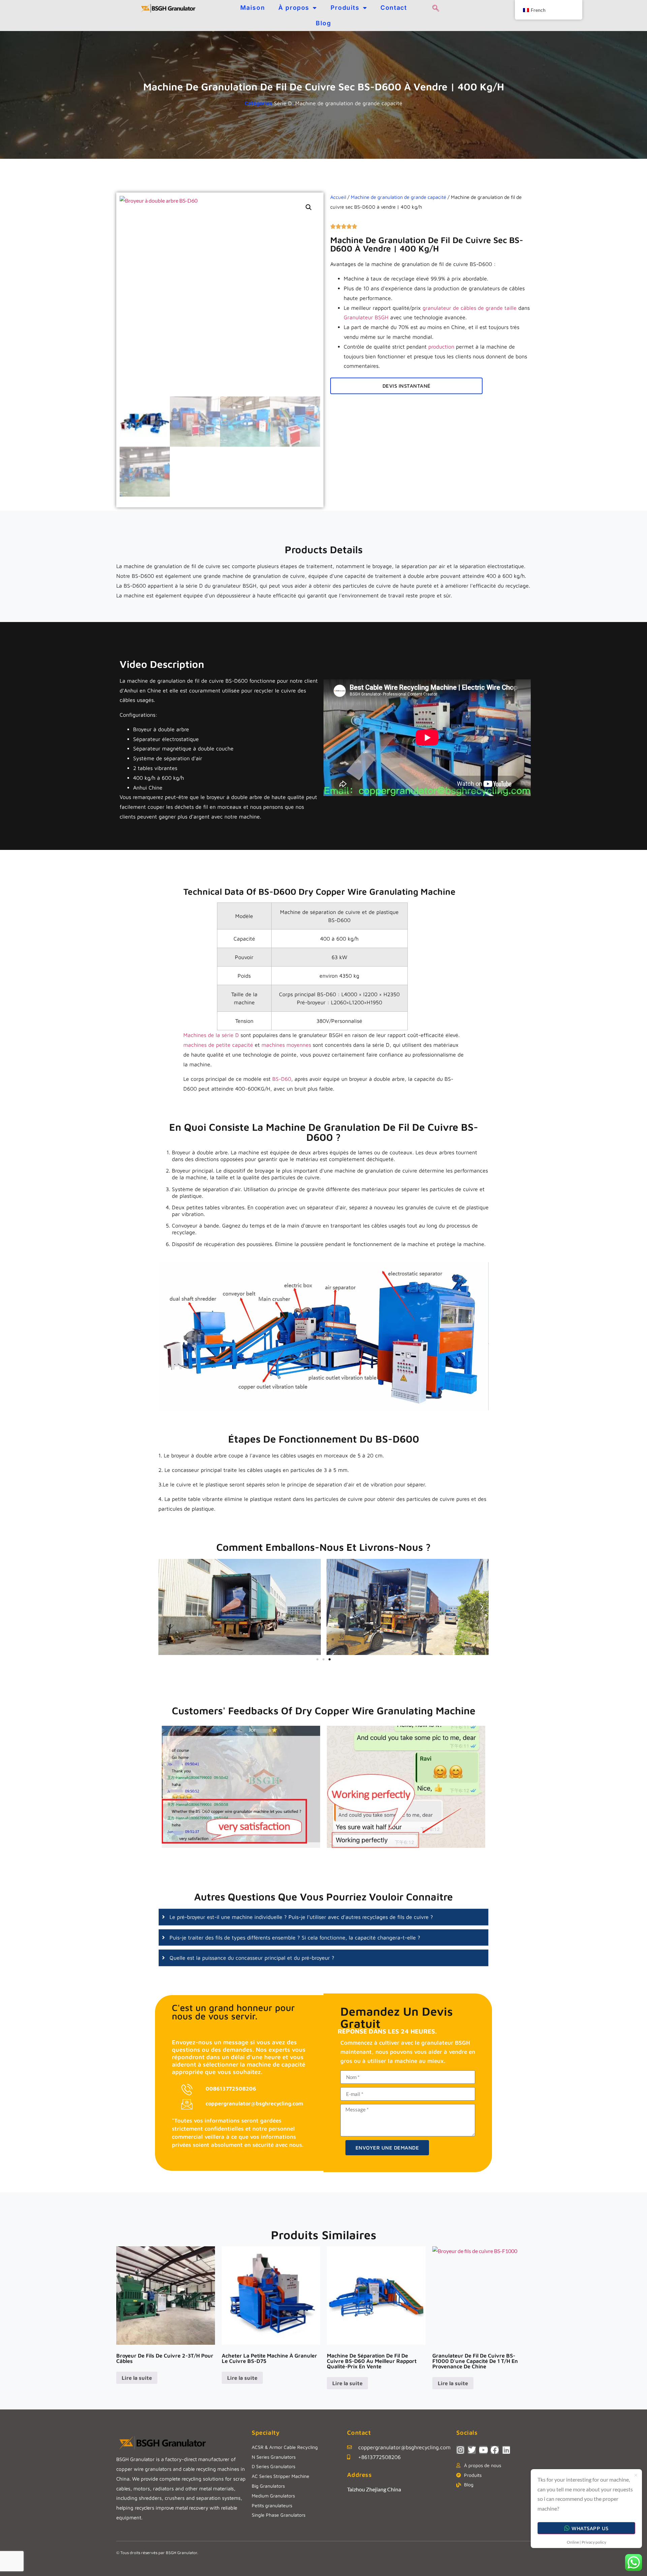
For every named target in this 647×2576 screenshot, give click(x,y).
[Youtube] (483, 2450)
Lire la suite (137, 2378)
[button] (309, 207)
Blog (323, 23)
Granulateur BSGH (366, 317)
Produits (345, 8)
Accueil (338, 197)
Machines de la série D (211, 1035)
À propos (294, 8)
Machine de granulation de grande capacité (349, 103)
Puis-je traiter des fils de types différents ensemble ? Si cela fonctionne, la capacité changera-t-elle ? (295, 1937)
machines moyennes (286, 1045)
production (441, 347)
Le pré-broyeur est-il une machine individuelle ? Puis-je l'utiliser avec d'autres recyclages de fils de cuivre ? (301, 1917)
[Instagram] (460, 2450)
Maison (253, 8)
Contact (394, 8)
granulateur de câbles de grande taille (470, 308)
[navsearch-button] (436, 8)
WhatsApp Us (590, 2528)
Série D (283, 103)
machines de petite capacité (218, 1045)
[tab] (323, 1917)
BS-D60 (282, 1079)
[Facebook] (495, 2450)
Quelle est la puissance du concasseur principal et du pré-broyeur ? (252, 1958)
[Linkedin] (506, 2450)
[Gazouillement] (472, 2450)
